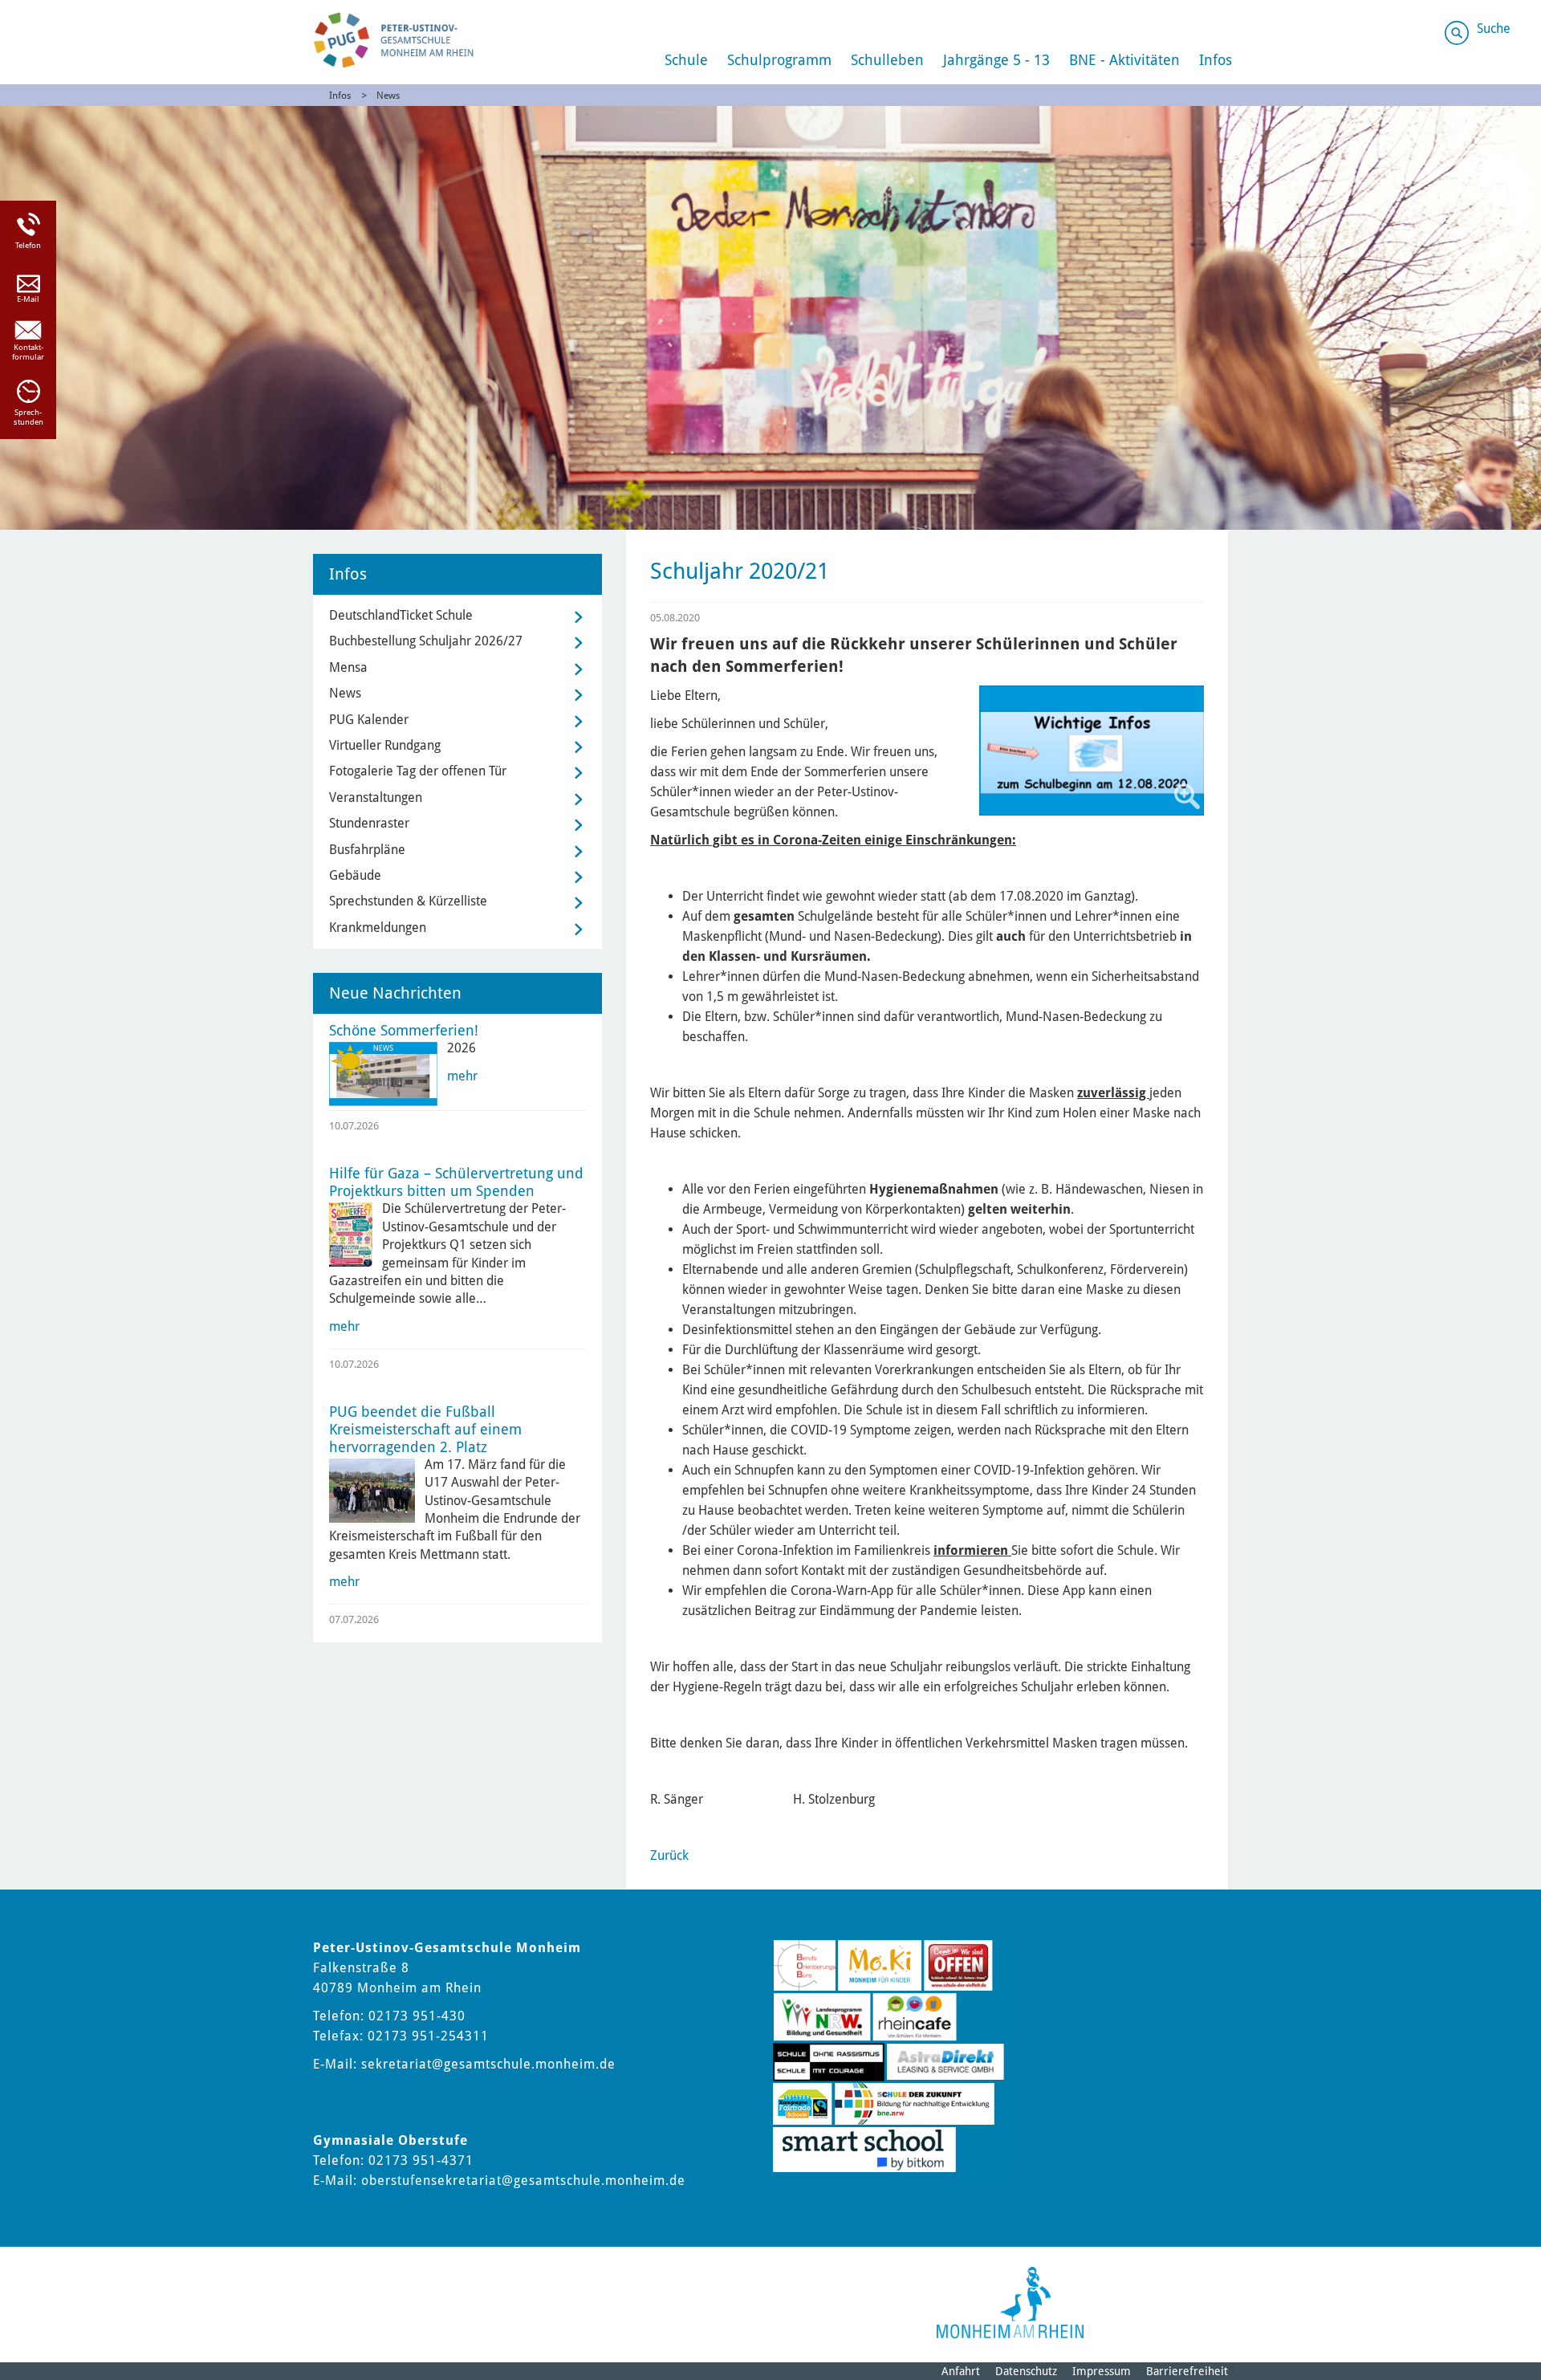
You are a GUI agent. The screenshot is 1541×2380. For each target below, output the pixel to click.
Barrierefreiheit (1187, 2371)
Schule (686, 60)
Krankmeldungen (378, 928)
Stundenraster (369, 823)
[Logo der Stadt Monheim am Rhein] (1010, 2303)
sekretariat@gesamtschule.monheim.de (488, 2064)
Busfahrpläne (367, 850)
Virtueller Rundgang (385, 745)
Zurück (669, 1855)
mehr (462, 1076)
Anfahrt (961, 2371)
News (388, 96)
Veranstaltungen (376, 797)
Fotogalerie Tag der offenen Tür (418, 771)
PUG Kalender (369, 720)
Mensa (348, 667)
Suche (1494, 28)
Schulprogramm (779, 60)
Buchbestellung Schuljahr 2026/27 (426, 641)
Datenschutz (1026, 2371)
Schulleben (887, 60)
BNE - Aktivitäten (1124, 60)
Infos (1216, 60)
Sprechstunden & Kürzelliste (408, 901)
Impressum (1102, 2371)
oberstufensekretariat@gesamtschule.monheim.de (523, 2181)
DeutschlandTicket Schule (401, 615)
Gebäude (355, 875)
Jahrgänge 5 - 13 (996, 60)
